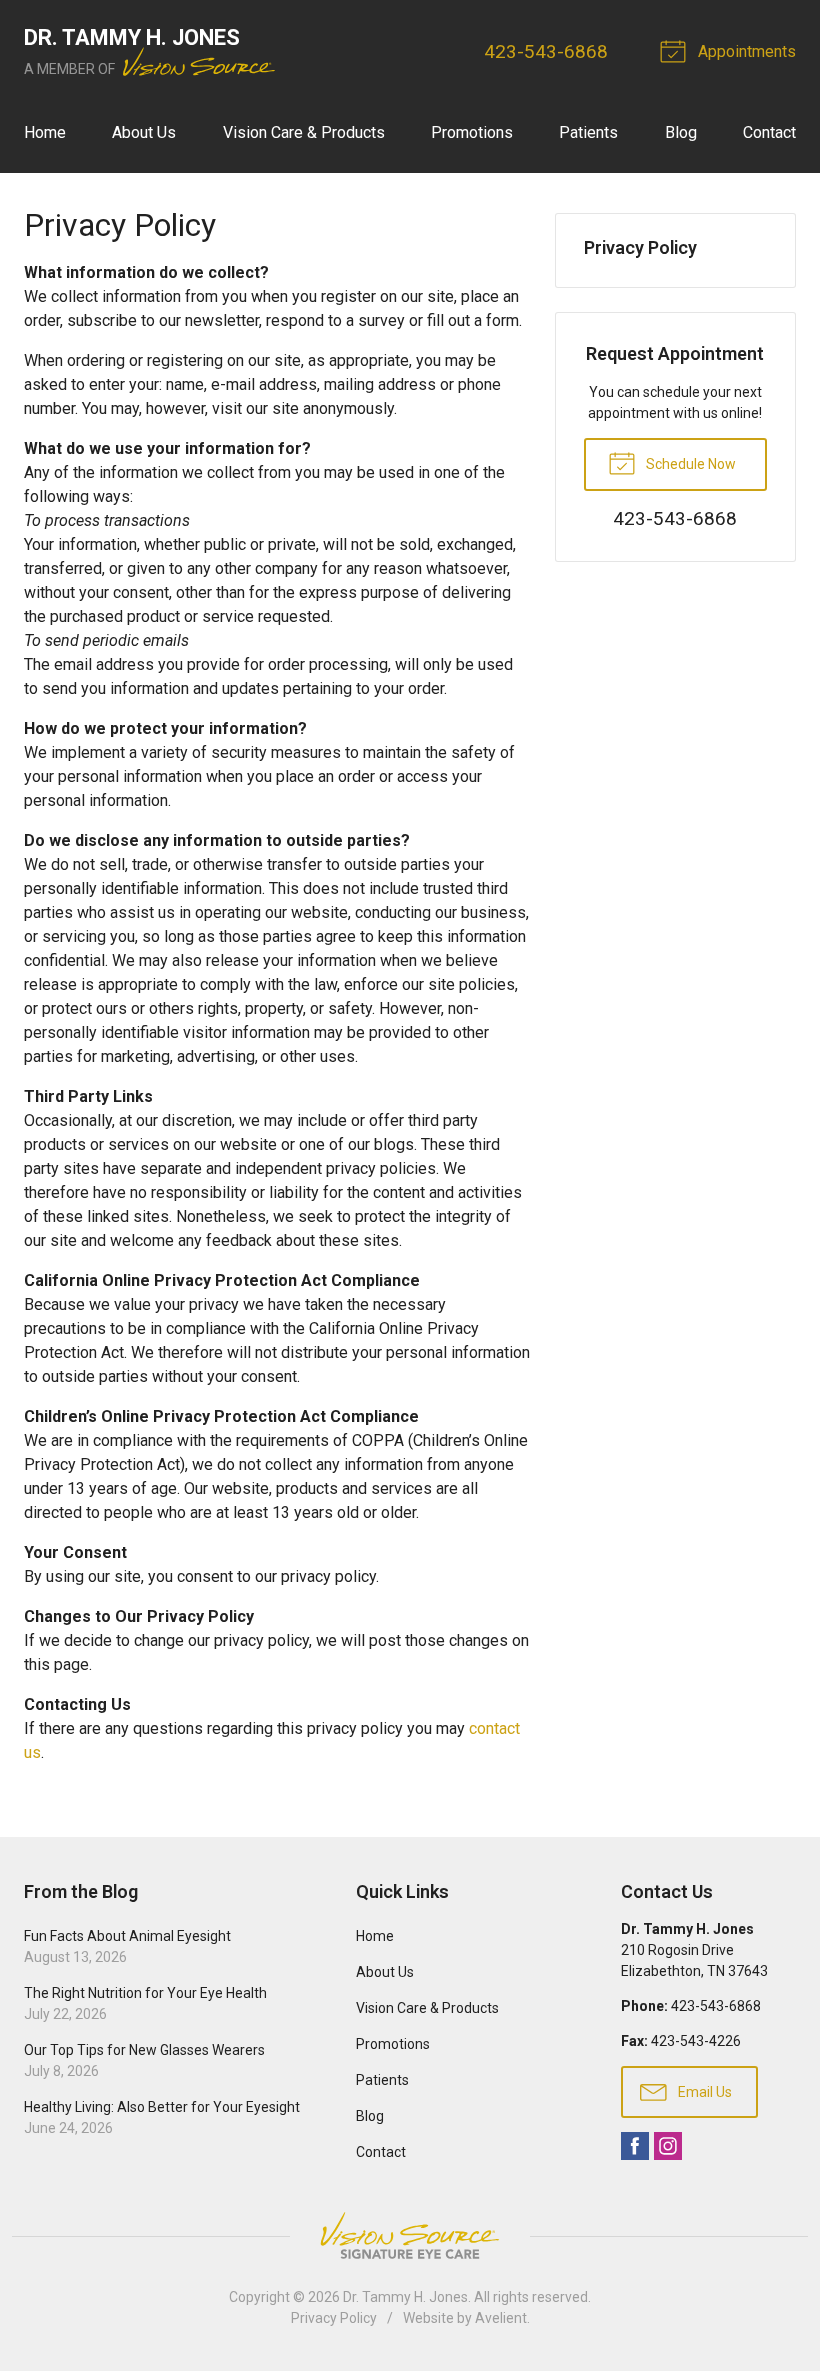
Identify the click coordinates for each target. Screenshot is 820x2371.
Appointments (745, 51)
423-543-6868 (546, 51)
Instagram (668, 2146)
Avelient (501, 2318)
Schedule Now (689, 464)
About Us (144, 132)
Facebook (635, 2146)
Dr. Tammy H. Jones (405, 2297)
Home (45, 132)
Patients (588, 132)
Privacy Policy (640, 247)
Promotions (472, 132)
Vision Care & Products (304, 132)
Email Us (703, 2092)
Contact (769, 132)
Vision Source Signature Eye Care (410, 2235)
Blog (681, 132)
